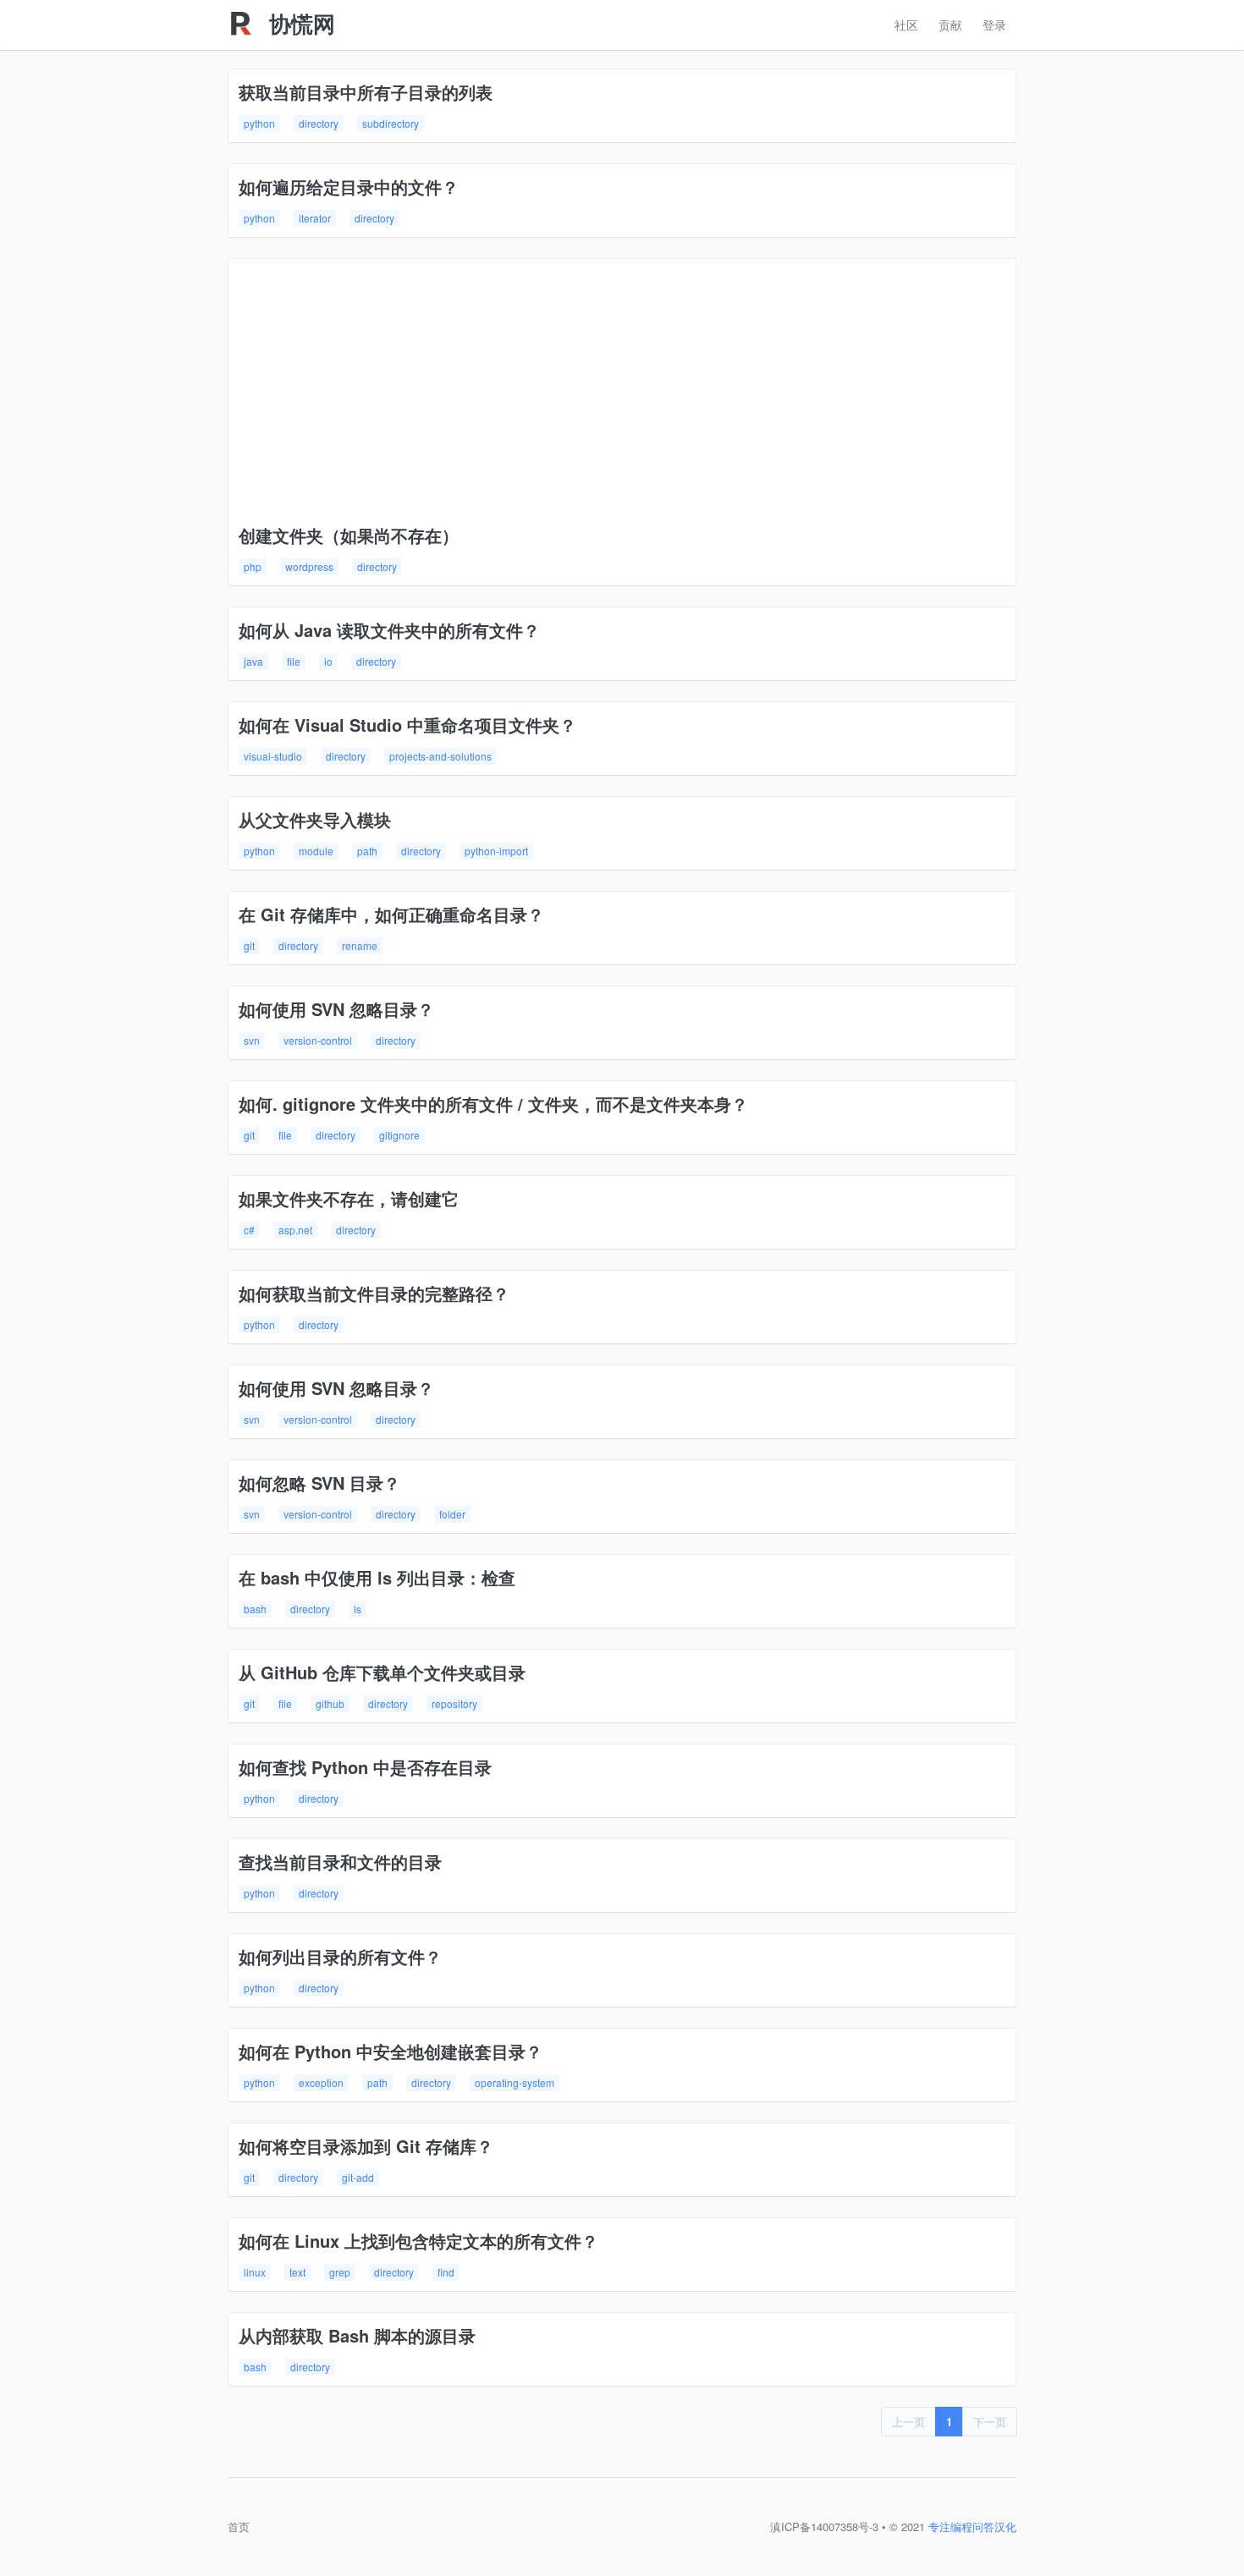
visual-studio (273, 756)
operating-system (515, 2082)
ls (358, 1609)
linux (255, 2272)
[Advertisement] (622, 396)
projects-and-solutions (440, 756)
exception (321, 2082)
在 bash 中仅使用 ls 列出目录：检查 (377, 1577)
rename (360, 945)
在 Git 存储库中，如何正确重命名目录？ (391, 914)
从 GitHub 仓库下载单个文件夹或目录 (382, 1672)
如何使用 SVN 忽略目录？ (336, 1009)
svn (252, 1040)
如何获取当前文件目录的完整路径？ (374, 1293)
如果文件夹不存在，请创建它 (349, 1198)
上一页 (908, 2422)
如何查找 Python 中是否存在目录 (365, 1767)
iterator (315, 218)
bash (255, 1609)
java (253, 661)
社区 (906, 25)
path (367, 851)
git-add (358, 2177)
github (330, 1703)
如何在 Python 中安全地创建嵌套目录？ (391, 2051)
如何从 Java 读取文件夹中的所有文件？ (389, 630)
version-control (318, 1040)
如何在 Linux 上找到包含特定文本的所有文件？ (418, 2241)
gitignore (399, 1135)
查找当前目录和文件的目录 (340, 1862)
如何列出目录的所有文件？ (340, 1956)
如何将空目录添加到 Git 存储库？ (366, 2146)
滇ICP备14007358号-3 (824, 2527)
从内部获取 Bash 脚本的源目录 (357, 2335)
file (294, 661)
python (259, 123)
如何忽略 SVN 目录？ (319, 1483)
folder (452, 1514)
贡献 (950, 25)
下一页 (990, 2422)
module (316, 851)
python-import (496, 851)
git (249, 945)
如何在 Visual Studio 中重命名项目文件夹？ (407, 725)
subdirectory (391, 123)
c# (249, 1230)
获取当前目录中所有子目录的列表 (366, 92)
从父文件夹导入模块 (315, 819)
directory (319, 123)
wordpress (309, 566)
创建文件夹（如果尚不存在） (349, 535)
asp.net (295, 1230)
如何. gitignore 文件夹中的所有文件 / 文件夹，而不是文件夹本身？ (493, 1104)
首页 (239, 2527)
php (253, 566)
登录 (994, 25)
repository (454, 1703)
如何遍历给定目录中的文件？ (349, 187)
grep (340, 2272)
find (446, 2272)
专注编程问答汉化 (972, 2527)
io (328, 661)
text (297, 2272)
